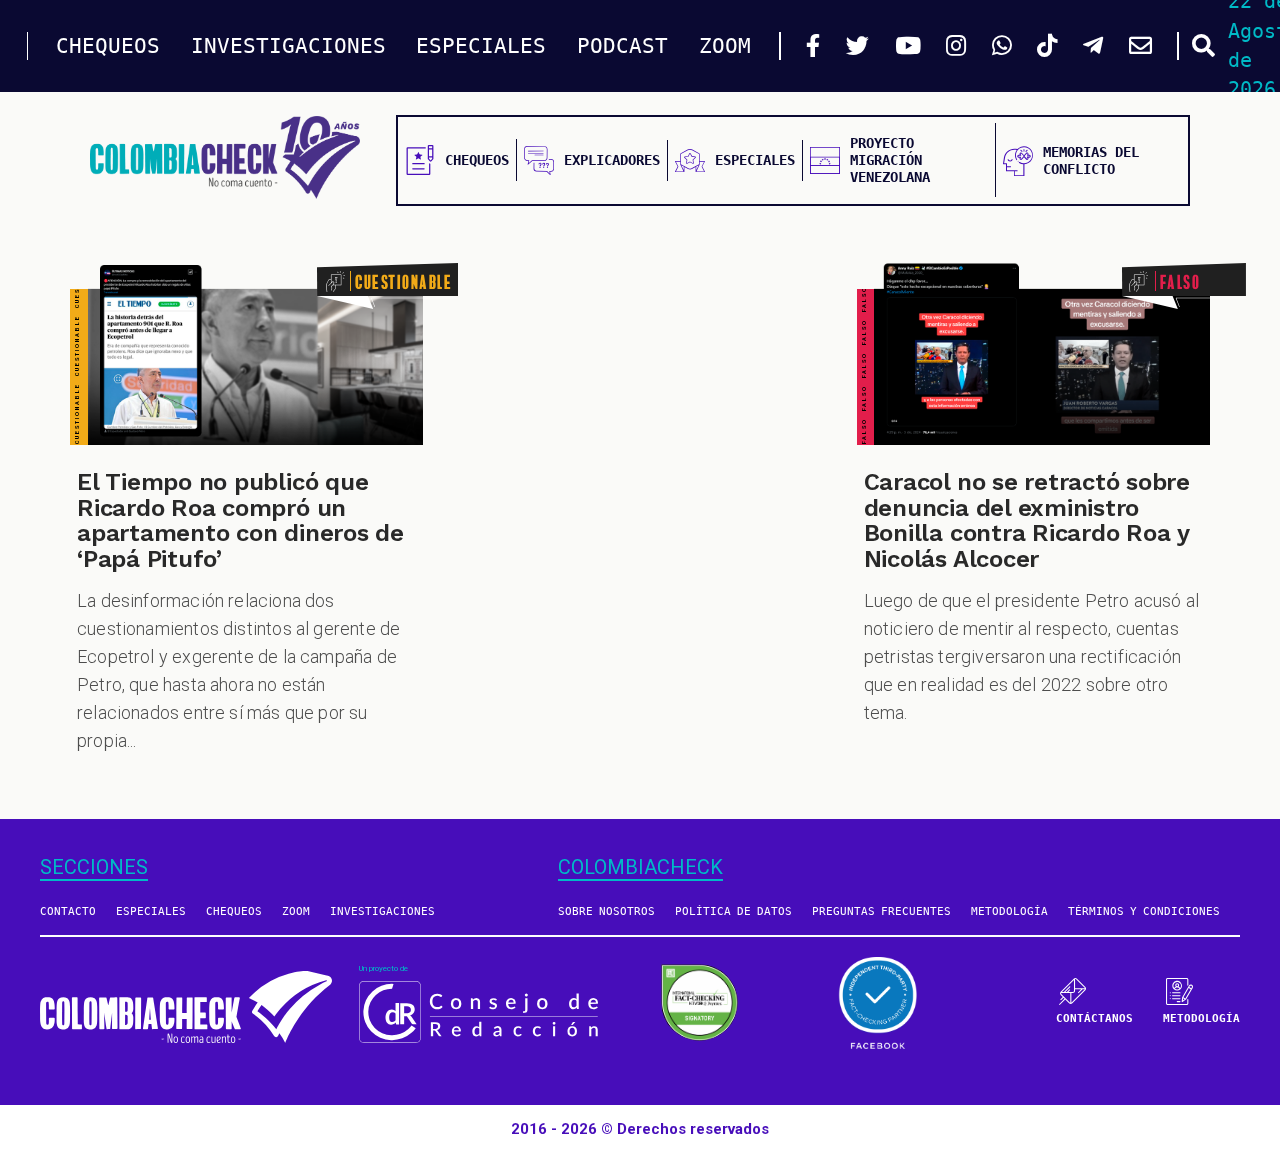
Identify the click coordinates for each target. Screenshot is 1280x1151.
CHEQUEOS (108, 46)
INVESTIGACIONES (288, 46)
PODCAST (622, 46)
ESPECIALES (481, 46)
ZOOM (725, 46)
